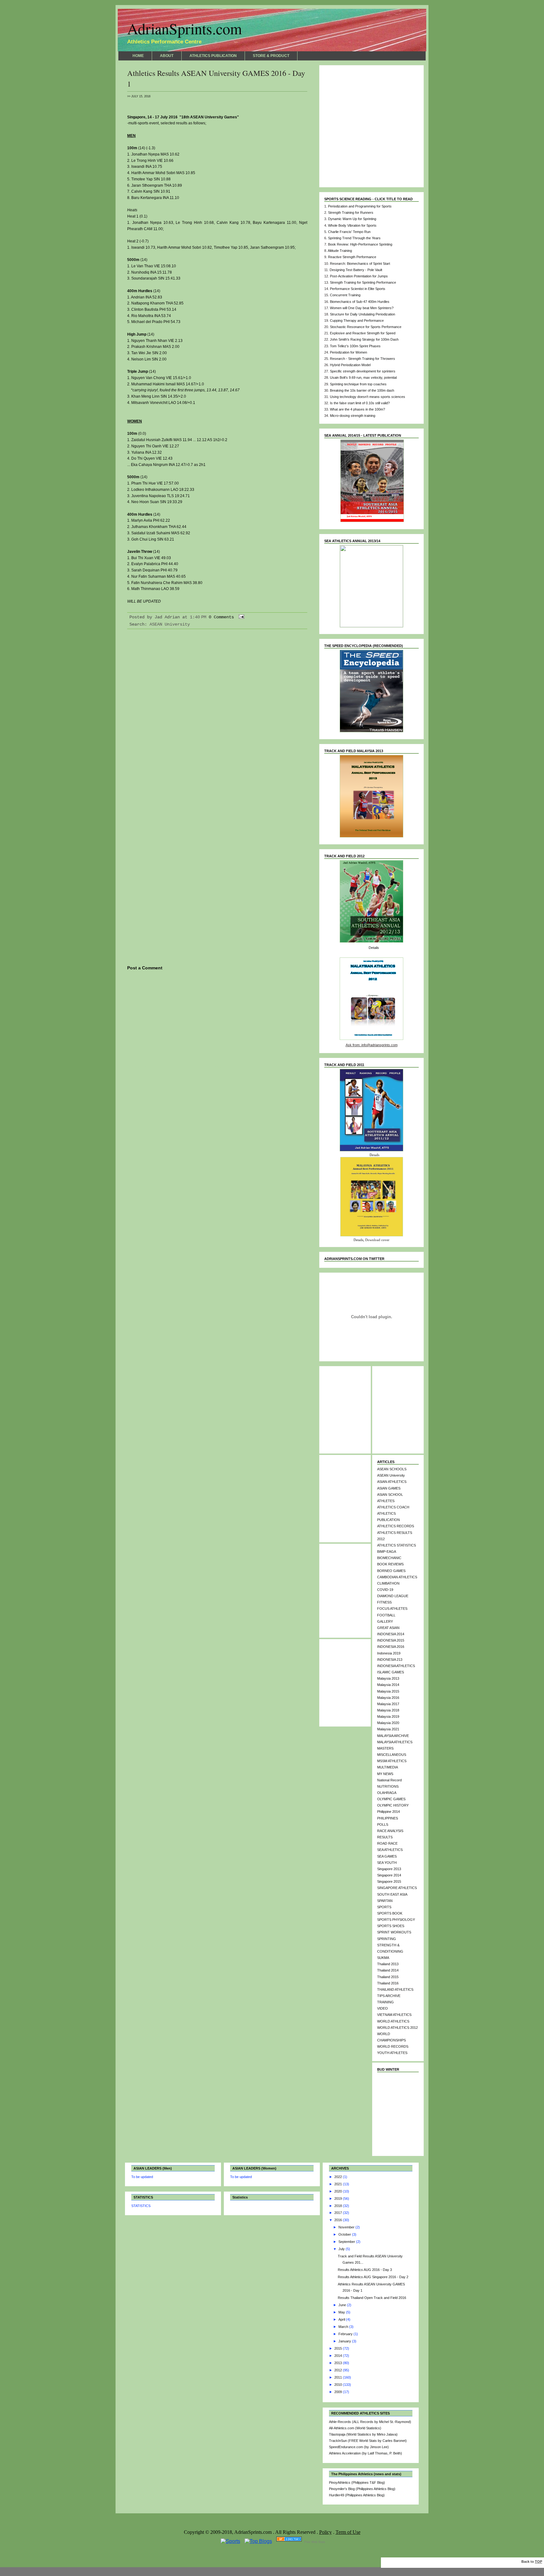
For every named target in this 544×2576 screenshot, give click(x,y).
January (345, 2341)
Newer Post (140, 1067)
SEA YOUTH (387, 1863)
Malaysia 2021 (388, 1729)
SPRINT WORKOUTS (394, 1932)
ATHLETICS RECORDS (396, 1526)
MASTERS (385, 1748)
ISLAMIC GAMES (391, 1672)
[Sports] (230, 2541)
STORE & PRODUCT (271, 56)
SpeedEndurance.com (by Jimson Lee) (359, 2447)
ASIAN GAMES (389, 1488)
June (343, 2305)
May (342, 2312)
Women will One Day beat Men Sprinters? (362, 308)
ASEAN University (170, 624)
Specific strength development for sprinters (363, 371)
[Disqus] (217, 717)
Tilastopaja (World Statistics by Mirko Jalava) (363, 2434)
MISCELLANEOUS (392, 1755)
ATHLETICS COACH (393, 1507)
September (347, 2242)
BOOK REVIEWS (390, 1564)
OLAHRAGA (387, 1793)
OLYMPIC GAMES (391, 1799)
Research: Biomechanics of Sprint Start (360, 264)
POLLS (383, 1824)
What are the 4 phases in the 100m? (357, 409)
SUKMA (383, 1958)
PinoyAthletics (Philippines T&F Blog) (357, 2482)
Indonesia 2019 (389, 1653)
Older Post (295, 1067)
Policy (326, 2532)
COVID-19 (385, 1590)
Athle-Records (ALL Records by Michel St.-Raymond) (370, 2422)
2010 (339, 2385)
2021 (339, 2184)
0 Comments (221, 617)
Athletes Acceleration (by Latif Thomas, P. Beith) (365, 2453)
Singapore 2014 (389, 1875)
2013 (339, 2363)
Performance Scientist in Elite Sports (358, 289)
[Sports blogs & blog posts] (289, 2541)
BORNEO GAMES (391, 1571)
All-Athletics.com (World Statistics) (355, 2428)
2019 (339, 2199)
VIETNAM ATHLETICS (394, 2015)
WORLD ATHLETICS (393, 2021)
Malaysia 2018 (388, 1710)
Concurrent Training (345, 295)
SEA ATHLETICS (390, 1850)
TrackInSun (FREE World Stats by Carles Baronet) (368, 2441)
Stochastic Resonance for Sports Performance (366, 327)
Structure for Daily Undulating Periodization (363, 314)
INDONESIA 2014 (391, 1634)
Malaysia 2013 (388, 1678)
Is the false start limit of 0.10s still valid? (360, 403)
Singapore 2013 (389, 1869)
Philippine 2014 (388, 1812)
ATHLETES (386, 1501)
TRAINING (385, 2002)
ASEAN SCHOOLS (392, 1469)
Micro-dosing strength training (353, 416)
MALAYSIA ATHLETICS (395, 1742)
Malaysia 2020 (388, 1723)
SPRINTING (387, 1939)
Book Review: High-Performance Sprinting (360, 244)
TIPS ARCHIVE (389, 1996)
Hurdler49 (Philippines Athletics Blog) (357, 2495)
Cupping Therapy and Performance (357, 321)
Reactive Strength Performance (352, 257)
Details (374, 948)
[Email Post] (240, 617)
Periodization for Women (348, 352)
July (342, 2249)
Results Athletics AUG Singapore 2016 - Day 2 (373, 2277)
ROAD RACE (387, 1843)
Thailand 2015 (388, 1977)
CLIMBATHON (388, 1583)
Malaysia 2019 (388, 1716)
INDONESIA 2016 (391, 1647)
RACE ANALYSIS (390, 1831)
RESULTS (385, 1837)
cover (385, 1240)
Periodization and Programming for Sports (360, 206)
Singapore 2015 (389, 1881)
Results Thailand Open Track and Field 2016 (372, 2298)
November (347, 2227)
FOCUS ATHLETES (392, 1609)
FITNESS (384, 1602)
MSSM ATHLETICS (392, 1761)
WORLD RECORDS (393, 2046)
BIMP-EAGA (387, 1552)
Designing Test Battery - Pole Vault (356, 270)
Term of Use (348, 2532)
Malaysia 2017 (388, 1704)
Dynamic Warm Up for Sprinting (352, 219)
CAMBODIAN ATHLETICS (397, 1577)
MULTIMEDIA (388, 1767)
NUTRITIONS (388, 1786)
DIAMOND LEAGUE (393, 1596)
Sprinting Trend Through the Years (354, 238)
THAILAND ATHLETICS (395, 1989)
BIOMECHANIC (389, 1558)
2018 (339, 2206)
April (342, 2319)
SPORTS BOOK (390, 1913)
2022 (339, 2177)
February (346, 2334)
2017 (339, 2213)
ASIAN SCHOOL (390, 1495)
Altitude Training (340, 251)
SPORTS (384, 1907)
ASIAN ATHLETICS (392, 1482)
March (344, 2327)
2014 (339, 2356)
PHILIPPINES (388, 1818)
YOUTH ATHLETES (392, 2053)
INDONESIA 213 (390, 1660)
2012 (339, 2370)
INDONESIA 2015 (391, 1640)
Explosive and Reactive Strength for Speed (363, 333)
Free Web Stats (315, 2542)
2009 (339, 2392)
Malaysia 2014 (388, 1685)
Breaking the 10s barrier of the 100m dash (362, 390)
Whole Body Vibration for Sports (352, 225)
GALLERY (385, 1621)
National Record (389, 1780)
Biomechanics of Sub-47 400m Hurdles (360, 302)
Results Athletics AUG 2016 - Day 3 (365, 2270)
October (345, 2234)
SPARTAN (385, 1901)
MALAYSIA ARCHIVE (393, 1736)
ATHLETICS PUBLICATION (213, 56)
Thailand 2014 (388, 1970)
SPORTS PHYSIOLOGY (396, 1920)
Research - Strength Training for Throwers (363, 359)
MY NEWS (385, 1774)
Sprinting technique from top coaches (358, 384)
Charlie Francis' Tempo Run (349, 232)
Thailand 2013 (388, 1964)
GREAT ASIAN (388, 1628)
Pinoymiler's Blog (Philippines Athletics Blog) (362, 2489)
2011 (339, 2377)
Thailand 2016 (388, 1983)
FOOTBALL (386, 1615)
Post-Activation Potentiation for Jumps (359, 276)
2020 (339, 2191)
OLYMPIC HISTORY (393, 1805)
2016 (339, 2220)
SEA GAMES (387, 1856)
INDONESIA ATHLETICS (396, 1666)
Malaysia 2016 (388, 1698)
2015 (339, 2348)
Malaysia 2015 (388, 1691)
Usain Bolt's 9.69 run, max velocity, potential (363, 377)
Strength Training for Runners (351, 213)
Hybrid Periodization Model (350, 365)
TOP (538, 2562)
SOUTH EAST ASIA (392, 1894)
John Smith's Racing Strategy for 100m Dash (364, 339)
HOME (138, 56)
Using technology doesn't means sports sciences (368, 397)
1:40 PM (198, 617)
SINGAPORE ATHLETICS (397, 1888)
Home (217, 1067)
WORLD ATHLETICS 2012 (397, 2028)
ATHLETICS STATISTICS (397, 1545)
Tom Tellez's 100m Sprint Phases (355, 346)
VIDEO (382, 2008)
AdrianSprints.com (184, 28)
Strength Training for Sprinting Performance (363, 282)
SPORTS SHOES (391, 1926)
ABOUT (167, 56)
